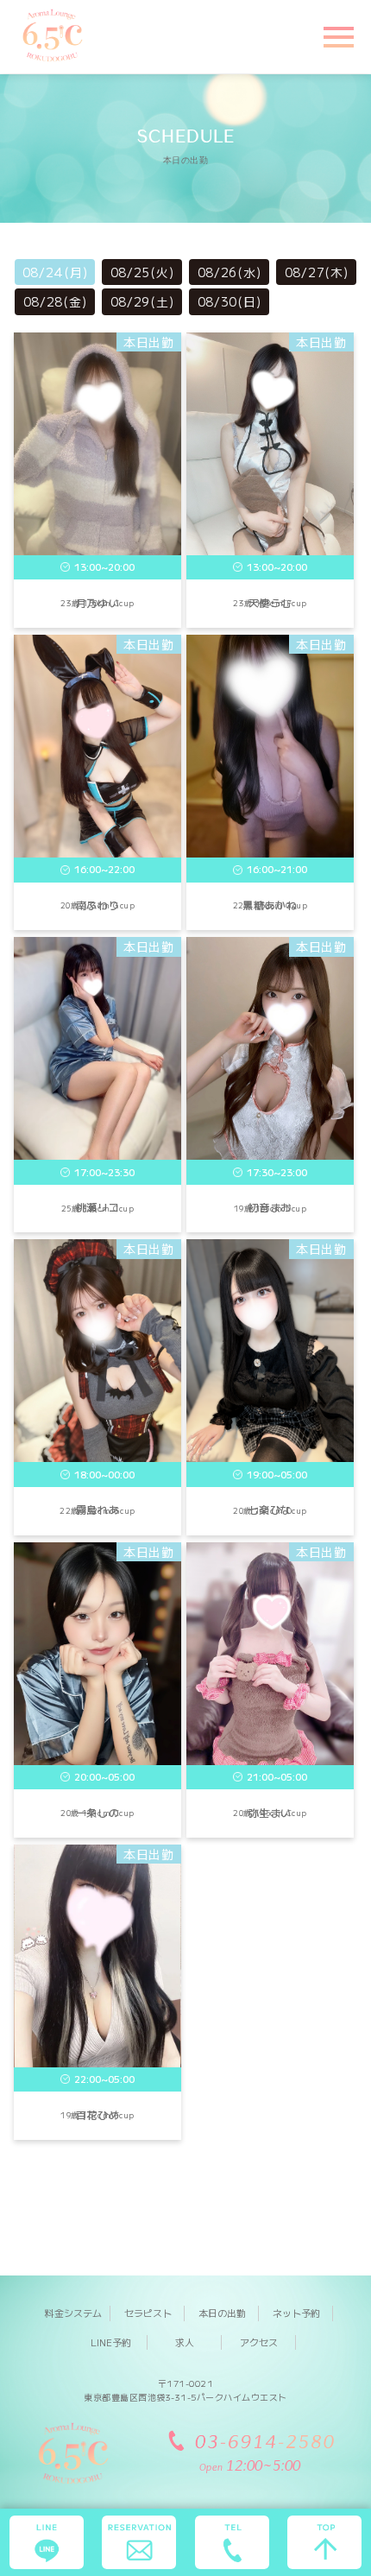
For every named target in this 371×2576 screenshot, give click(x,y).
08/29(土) (142, 301)
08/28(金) (55, 301)
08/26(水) (230, 272)
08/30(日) (230, 301)
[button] (336, 35)
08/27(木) (317, 272)
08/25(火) (142, 272)
